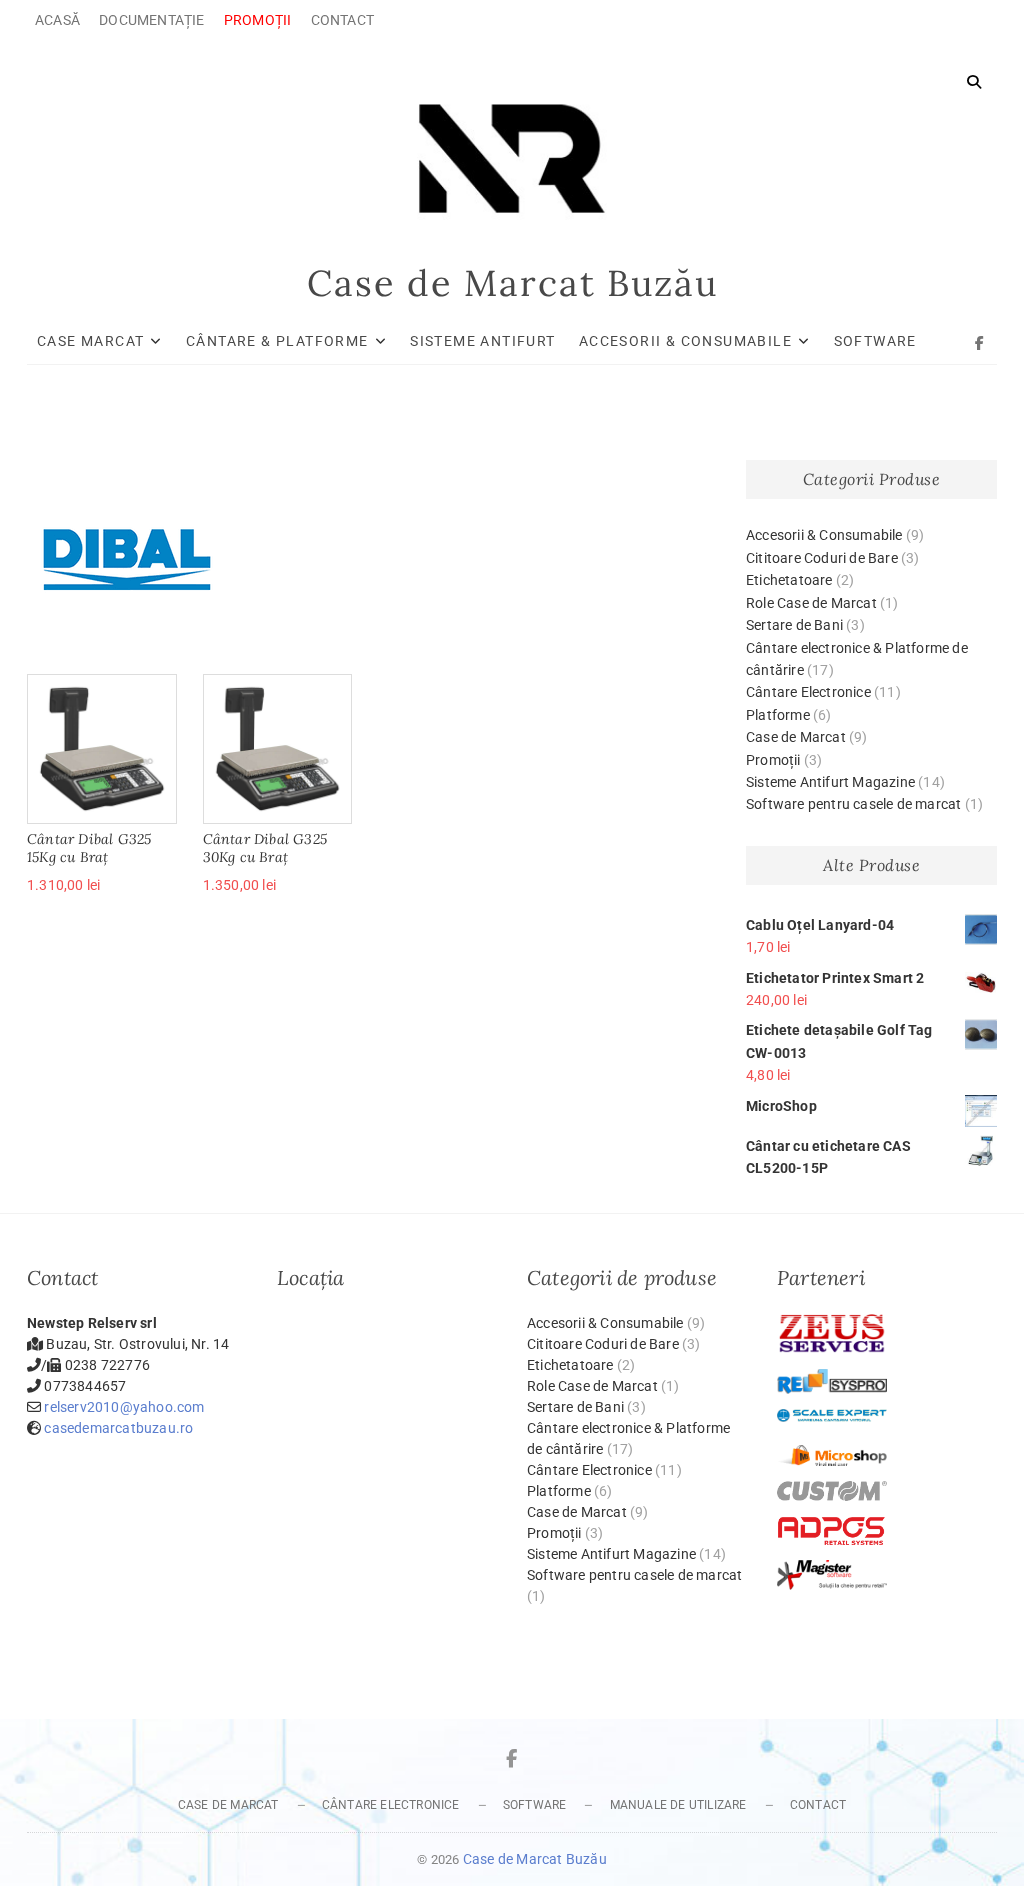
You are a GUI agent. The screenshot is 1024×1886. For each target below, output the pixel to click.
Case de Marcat (796, 737)
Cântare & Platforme (277, 341)
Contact (342, 20)
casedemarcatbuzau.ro (118, 1428)
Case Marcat (90, 341)
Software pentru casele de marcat (853, 804)
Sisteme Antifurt (482, 341)
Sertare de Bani (794, 625)
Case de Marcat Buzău (512, 283)
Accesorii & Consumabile (685, 341)
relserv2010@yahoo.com (124, 1407)
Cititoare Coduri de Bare (822, 558)
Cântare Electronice (808, 692)
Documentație (151, 20)
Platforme (778, 715)
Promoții (773, 760)
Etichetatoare (789, 580)
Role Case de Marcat (811, 603)
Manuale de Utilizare (678, 1805)
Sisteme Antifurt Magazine (830, 782)
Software (875, 341)
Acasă (57, 20)
